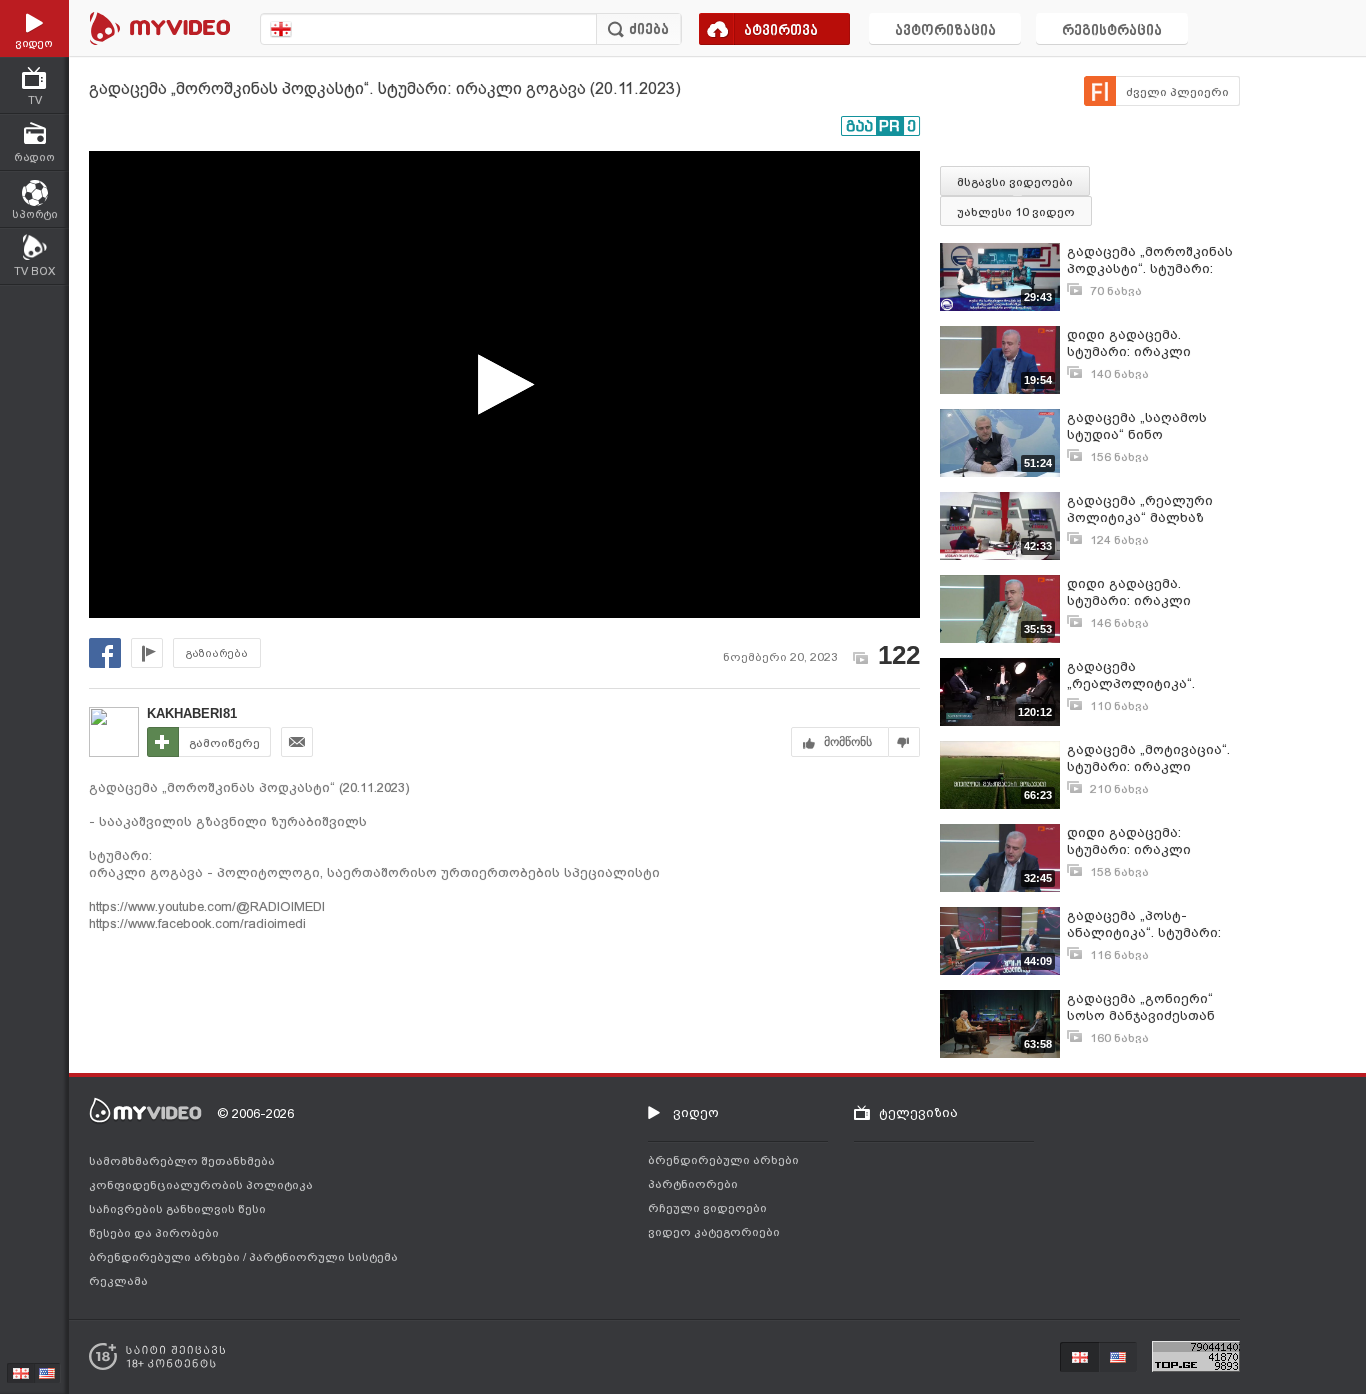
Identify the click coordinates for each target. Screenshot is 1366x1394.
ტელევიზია (918, 1112)
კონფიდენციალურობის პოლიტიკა (201, 1185)
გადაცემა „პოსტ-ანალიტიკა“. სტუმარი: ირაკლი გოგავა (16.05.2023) (1144, 924)
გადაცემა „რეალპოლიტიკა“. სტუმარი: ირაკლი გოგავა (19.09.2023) (1131, 675)
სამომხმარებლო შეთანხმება (182, 1161)
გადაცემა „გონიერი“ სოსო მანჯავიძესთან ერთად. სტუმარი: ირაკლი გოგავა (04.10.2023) (1141, 1007)
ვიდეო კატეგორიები (714, 1232)
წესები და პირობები (154, 1233)
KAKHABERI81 (192, 713)
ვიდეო (696, 1112)
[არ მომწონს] (904, 742)
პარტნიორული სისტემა (323, 1257)
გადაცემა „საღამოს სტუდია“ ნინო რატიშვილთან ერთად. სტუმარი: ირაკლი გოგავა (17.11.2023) (1145, 426)
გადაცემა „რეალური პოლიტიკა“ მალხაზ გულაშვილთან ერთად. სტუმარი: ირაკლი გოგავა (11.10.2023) (1146, 509)
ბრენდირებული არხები (166, 1257)
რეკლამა (118, 1281)
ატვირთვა (781, 31)
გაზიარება (217, 653)
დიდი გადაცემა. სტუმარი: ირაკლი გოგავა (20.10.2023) (1131, 343)
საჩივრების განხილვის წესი (177, 1209)
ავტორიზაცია (945, 31)
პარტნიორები (693, 1184)
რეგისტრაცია (1112, 31)
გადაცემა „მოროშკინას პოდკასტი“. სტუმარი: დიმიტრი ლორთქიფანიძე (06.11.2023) (1150, 260)
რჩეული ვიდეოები (707, 1208)
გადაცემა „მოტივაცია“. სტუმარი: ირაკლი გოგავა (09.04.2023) (1148, 758)
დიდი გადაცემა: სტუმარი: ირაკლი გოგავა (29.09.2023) (1131, 841)
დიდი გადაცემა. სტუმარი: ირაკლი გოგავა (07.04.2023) (1131, 592)
